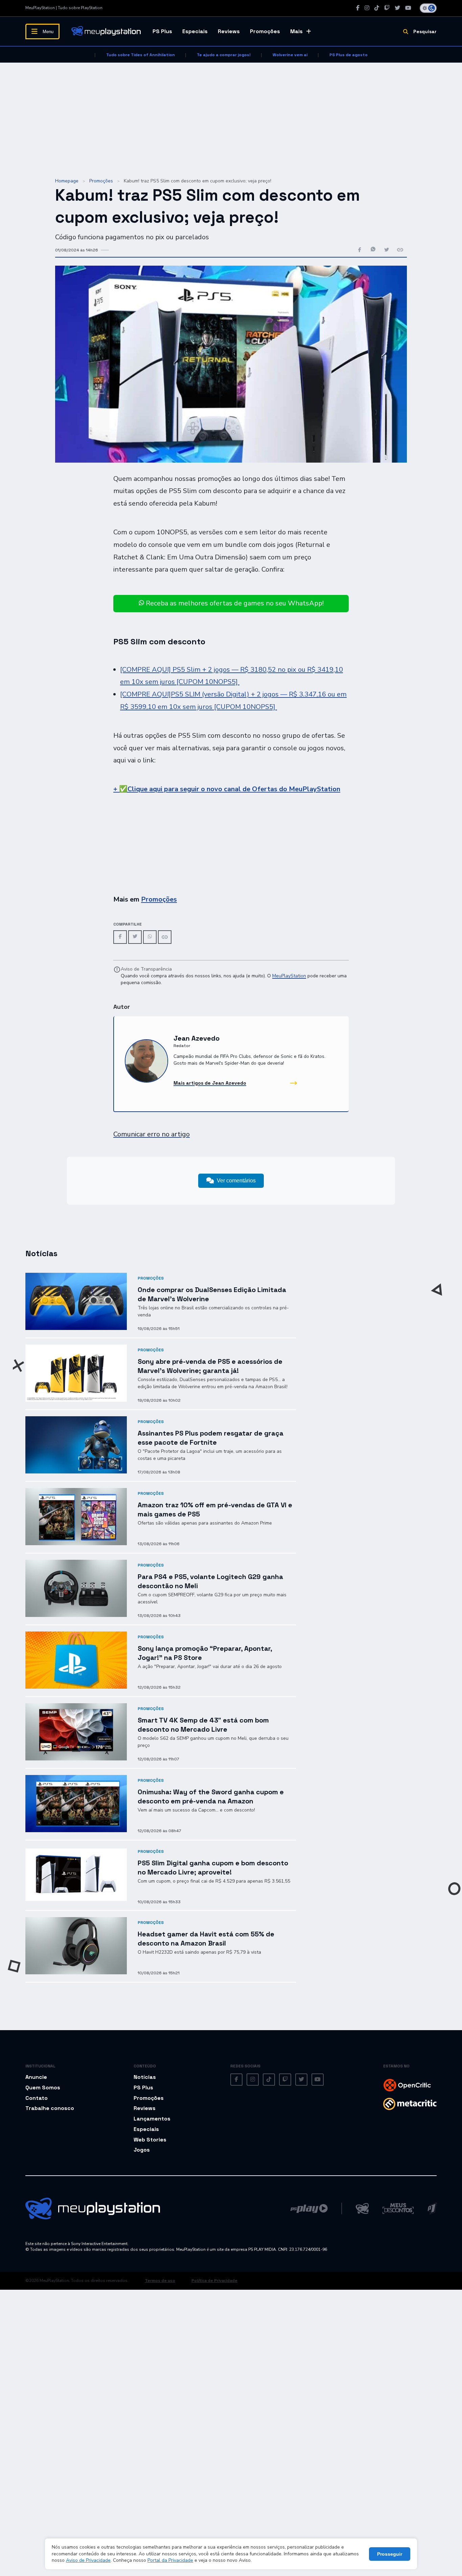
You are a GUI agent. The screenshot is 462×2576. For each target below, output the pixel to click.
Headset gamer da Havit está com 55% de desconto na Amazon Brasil (206, 1939)
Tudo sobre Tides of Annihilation (141, 55)
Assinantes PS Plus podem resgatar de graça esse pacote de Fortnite (211, 1438)
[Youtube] (408, 8)
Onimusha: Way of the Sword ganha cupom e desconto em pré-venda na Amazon (211, 1796)
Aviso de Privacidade (88, 2560)
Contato (37, 2098)
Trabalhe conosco (50, 2108)
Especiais (195, 31)
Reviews (229, 31)
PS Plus (162, 31)
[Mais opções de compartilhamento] (400, 250)
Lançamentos (152, 2119)
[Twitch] (387, 8)
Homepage (67, 181)
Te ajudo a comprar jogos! (224, 55)
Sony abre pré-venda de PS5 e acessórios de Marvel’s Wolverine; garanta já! (210, 1366)
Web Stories (150, 2140)
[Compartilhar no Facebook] (360, 250)
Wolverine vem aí (290, 55)
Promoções (265, 31)
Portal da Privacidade (170, 2560)
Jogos (142, 2150)
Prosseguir (390, 2554)
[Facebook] (358, 8)
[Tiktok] (377, 8)
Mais (296, 31)
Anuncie (36, 2077)
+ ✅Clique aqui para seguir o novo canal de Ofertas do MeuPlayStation (227, 789)
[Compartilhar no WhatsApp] (373, 250)
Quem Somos (43, 2088)
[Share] (165, 937)
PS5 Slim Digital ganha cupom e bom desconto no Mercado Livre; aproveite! (213, 1868)
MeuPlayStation (289, 976)
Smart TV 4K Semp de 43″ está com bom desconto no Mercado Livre (203, 1725)
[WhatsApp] (150, 937)
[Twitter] (397, 8)
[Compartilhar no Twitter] (387, 250)
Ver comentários (236, 1181)
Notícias (145, 2077)
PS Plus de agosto (349, 55)
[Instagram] (367, 8)
